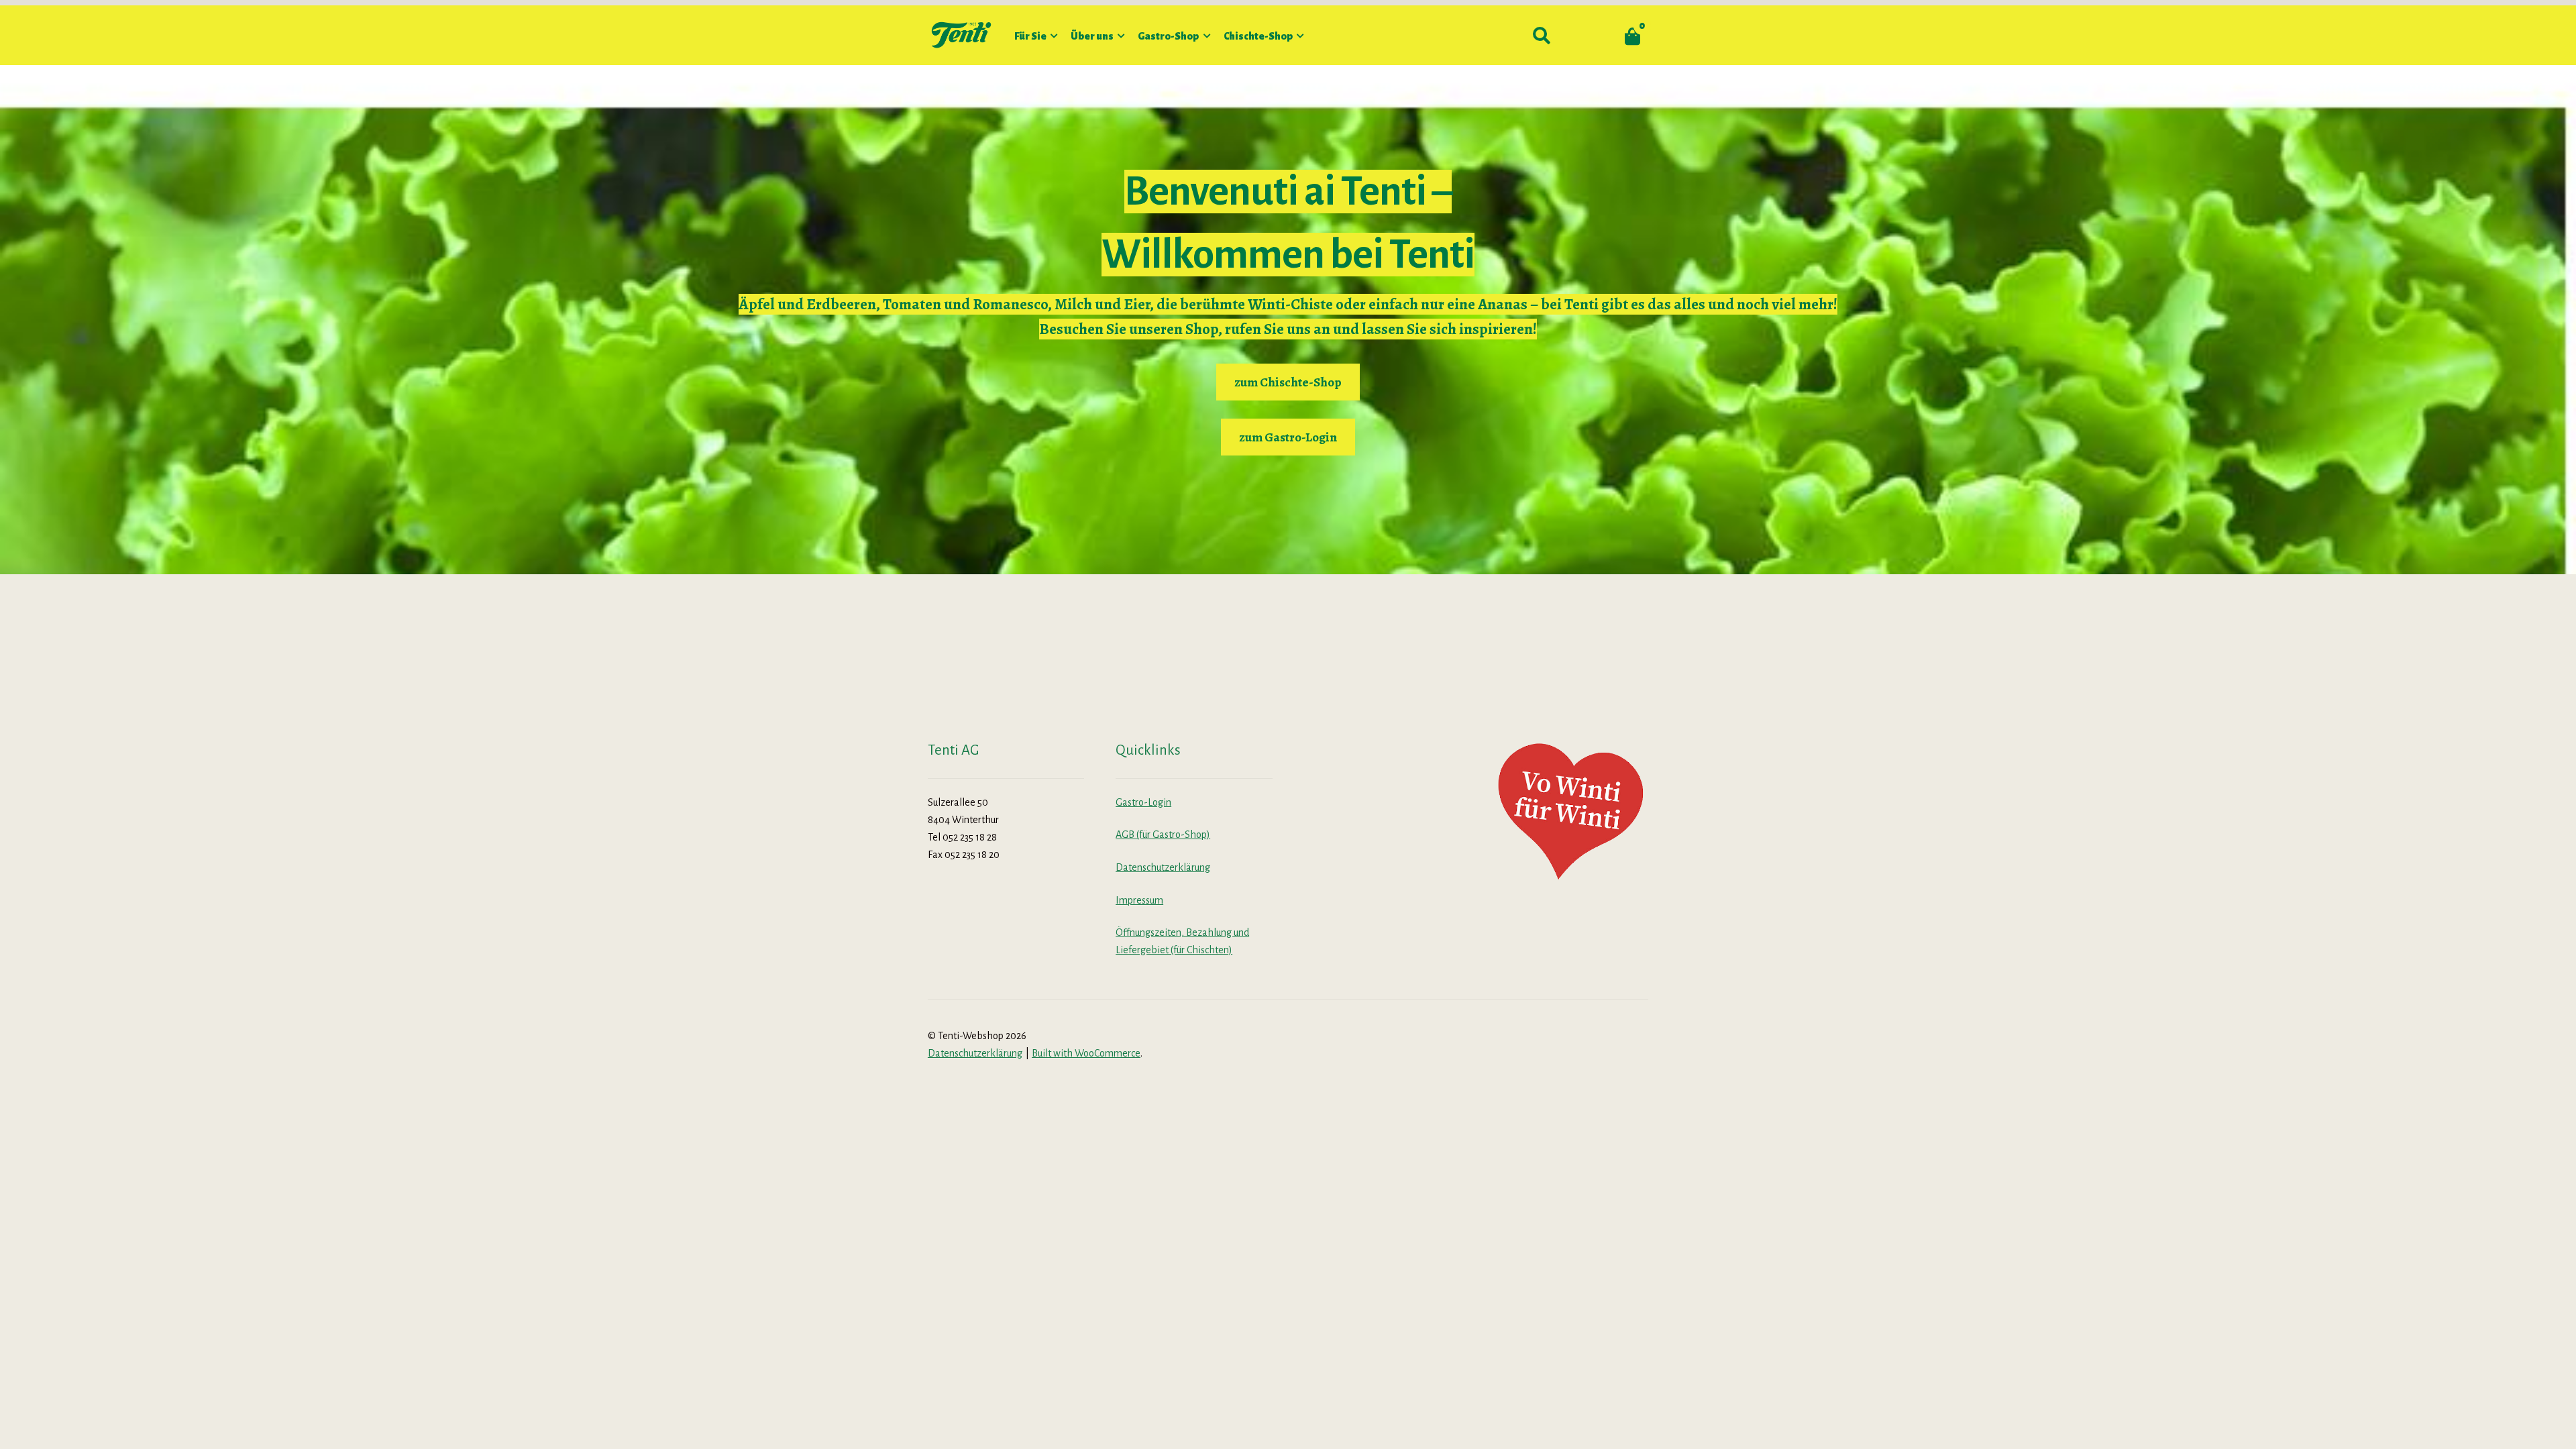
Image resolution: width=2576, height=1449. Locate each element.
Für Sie (1030, 36)
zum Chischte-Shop (1288, 382)
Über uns (1092, 36)
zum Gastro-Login (1288, 437)
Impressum (1139, 900)
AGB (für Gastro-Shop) (1163, 835)
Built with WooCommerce (1086, 1053)
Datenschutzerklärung (1163, 867)
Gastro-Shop (1168, 36)
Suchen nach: (1541, 36)
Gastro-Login (1143, 802)
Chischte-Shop (1258, 36)
